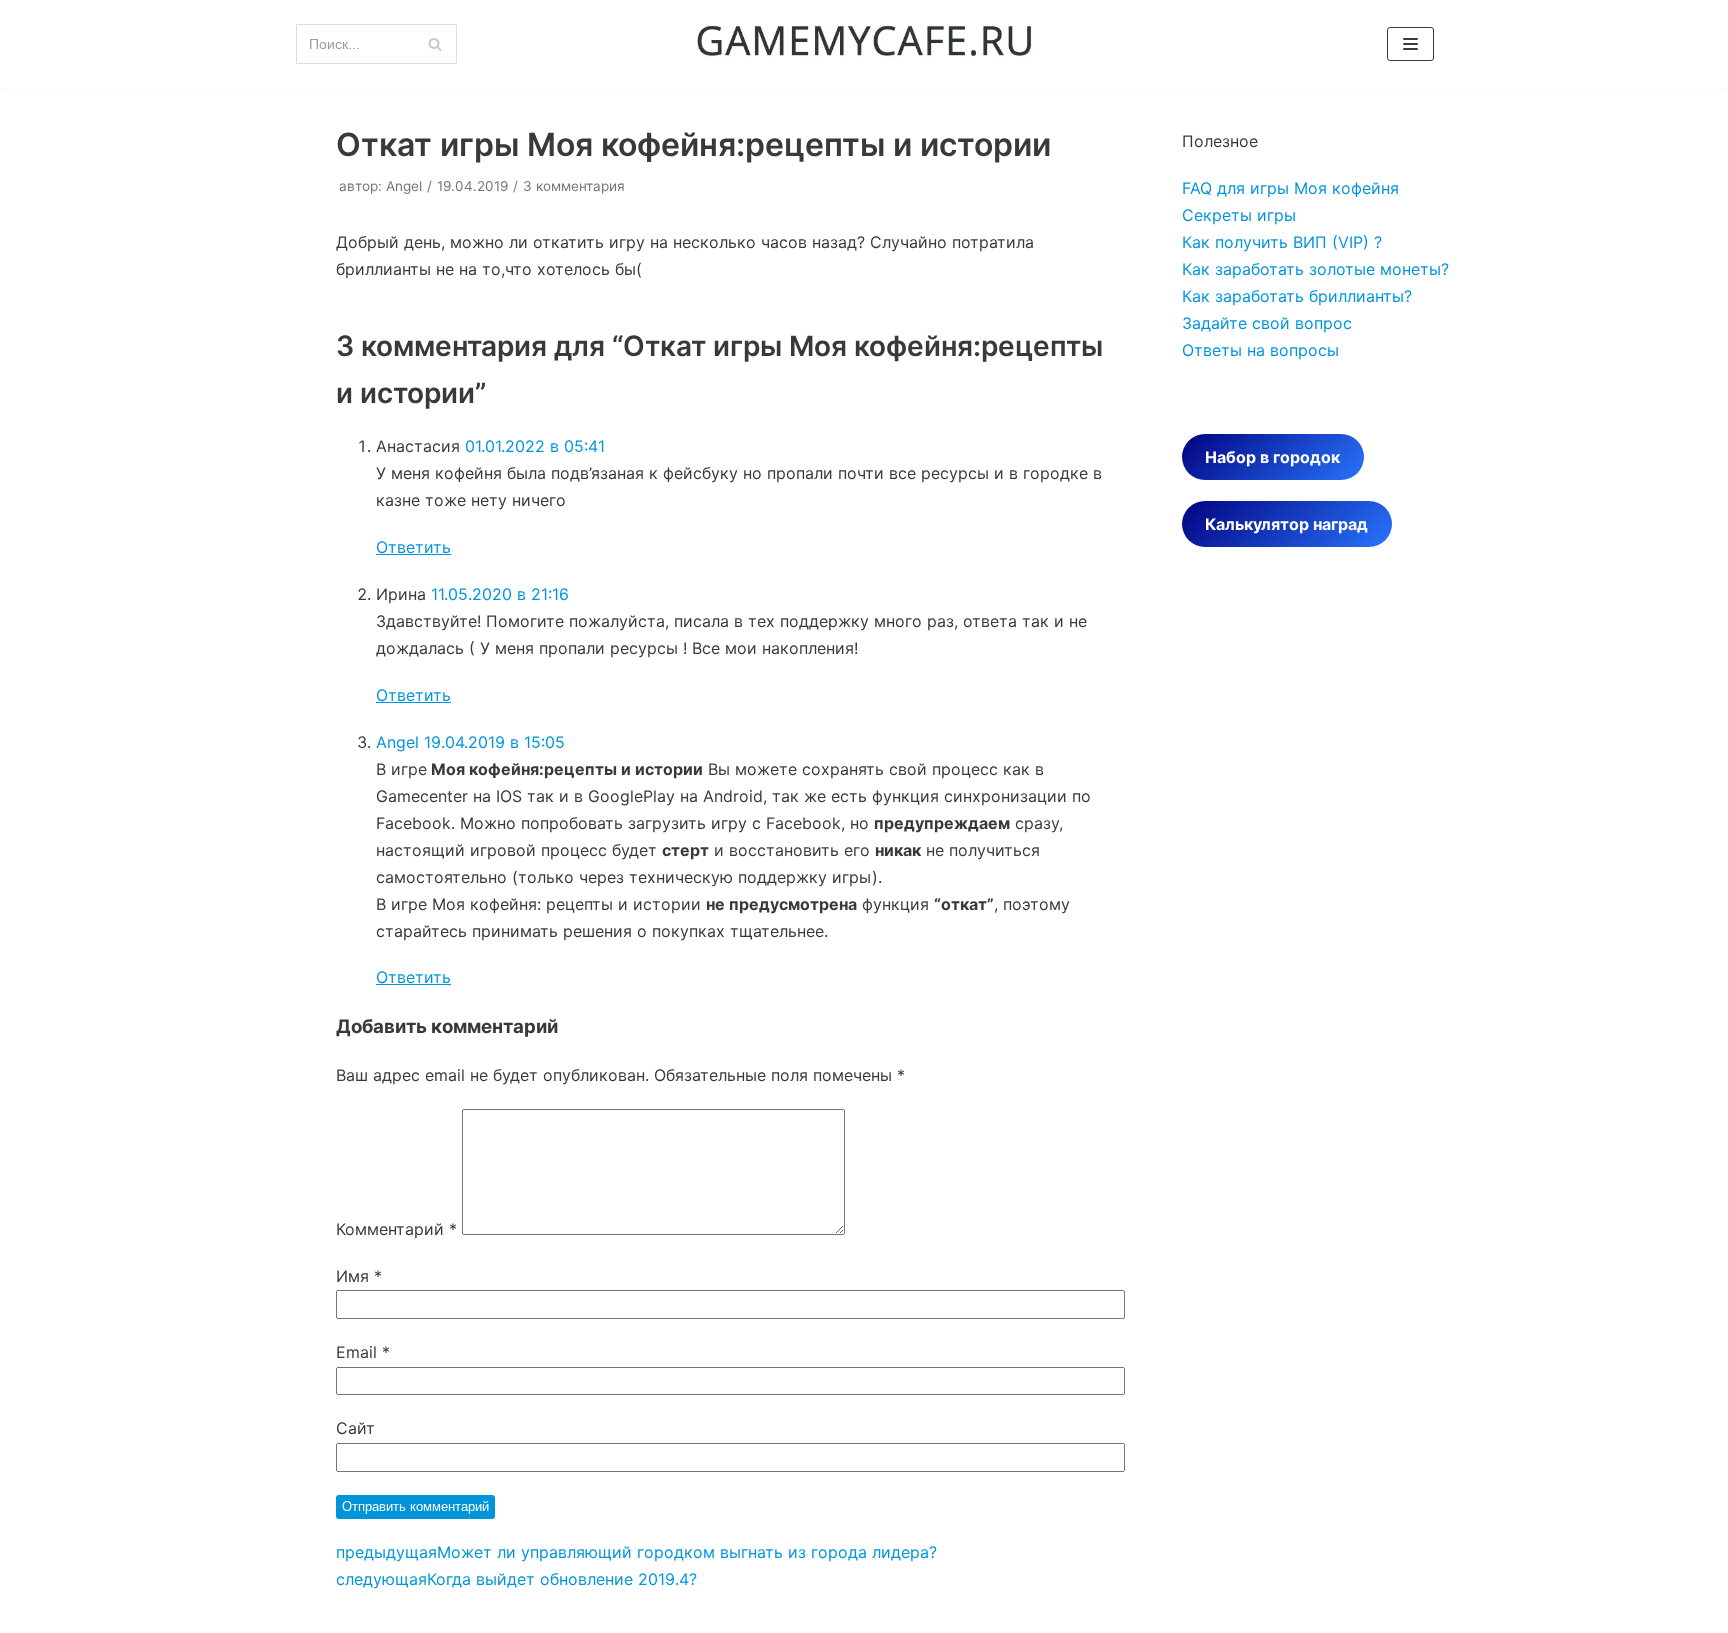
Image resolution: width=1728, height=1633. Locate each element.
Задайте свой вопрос (1267, 323)
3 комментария (574, 186)
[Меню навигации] (1410, 44)
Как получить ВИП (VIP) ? (1282, 242)
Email (363, 1352)
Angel (404, 186)
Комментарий (396, 1229)
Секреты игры (1239, 215)
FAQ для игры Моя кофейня (1290, 188)
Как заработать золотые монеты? (1315, 269)
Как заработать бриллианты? (1297, 296)
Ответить (413, 547)
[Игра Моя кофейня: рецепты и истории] (864, 44)
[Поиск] (434, 44)
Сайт (355, 1428)
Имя (359, 1276)
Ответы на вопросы (1260, 350)
